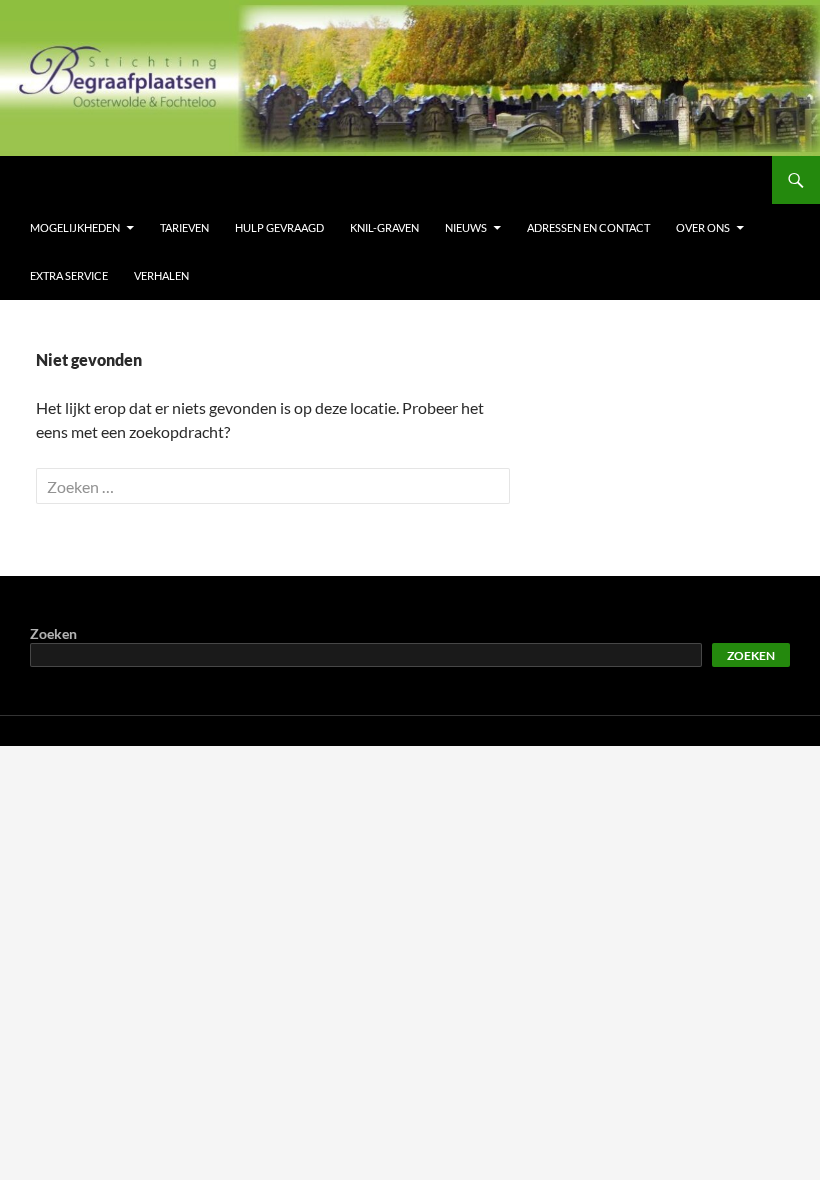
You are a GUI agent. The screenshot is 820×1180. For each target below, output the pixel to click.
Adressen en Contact (588, 227)
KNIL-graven (384, 227)
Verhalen (161, 275)
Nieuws (466, 227)
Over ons (703, 227)
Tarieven (184, 227)
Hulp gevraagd (279, 227)
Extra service (69, 275)
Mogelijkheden (75, 227)
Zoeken (53, 633)
